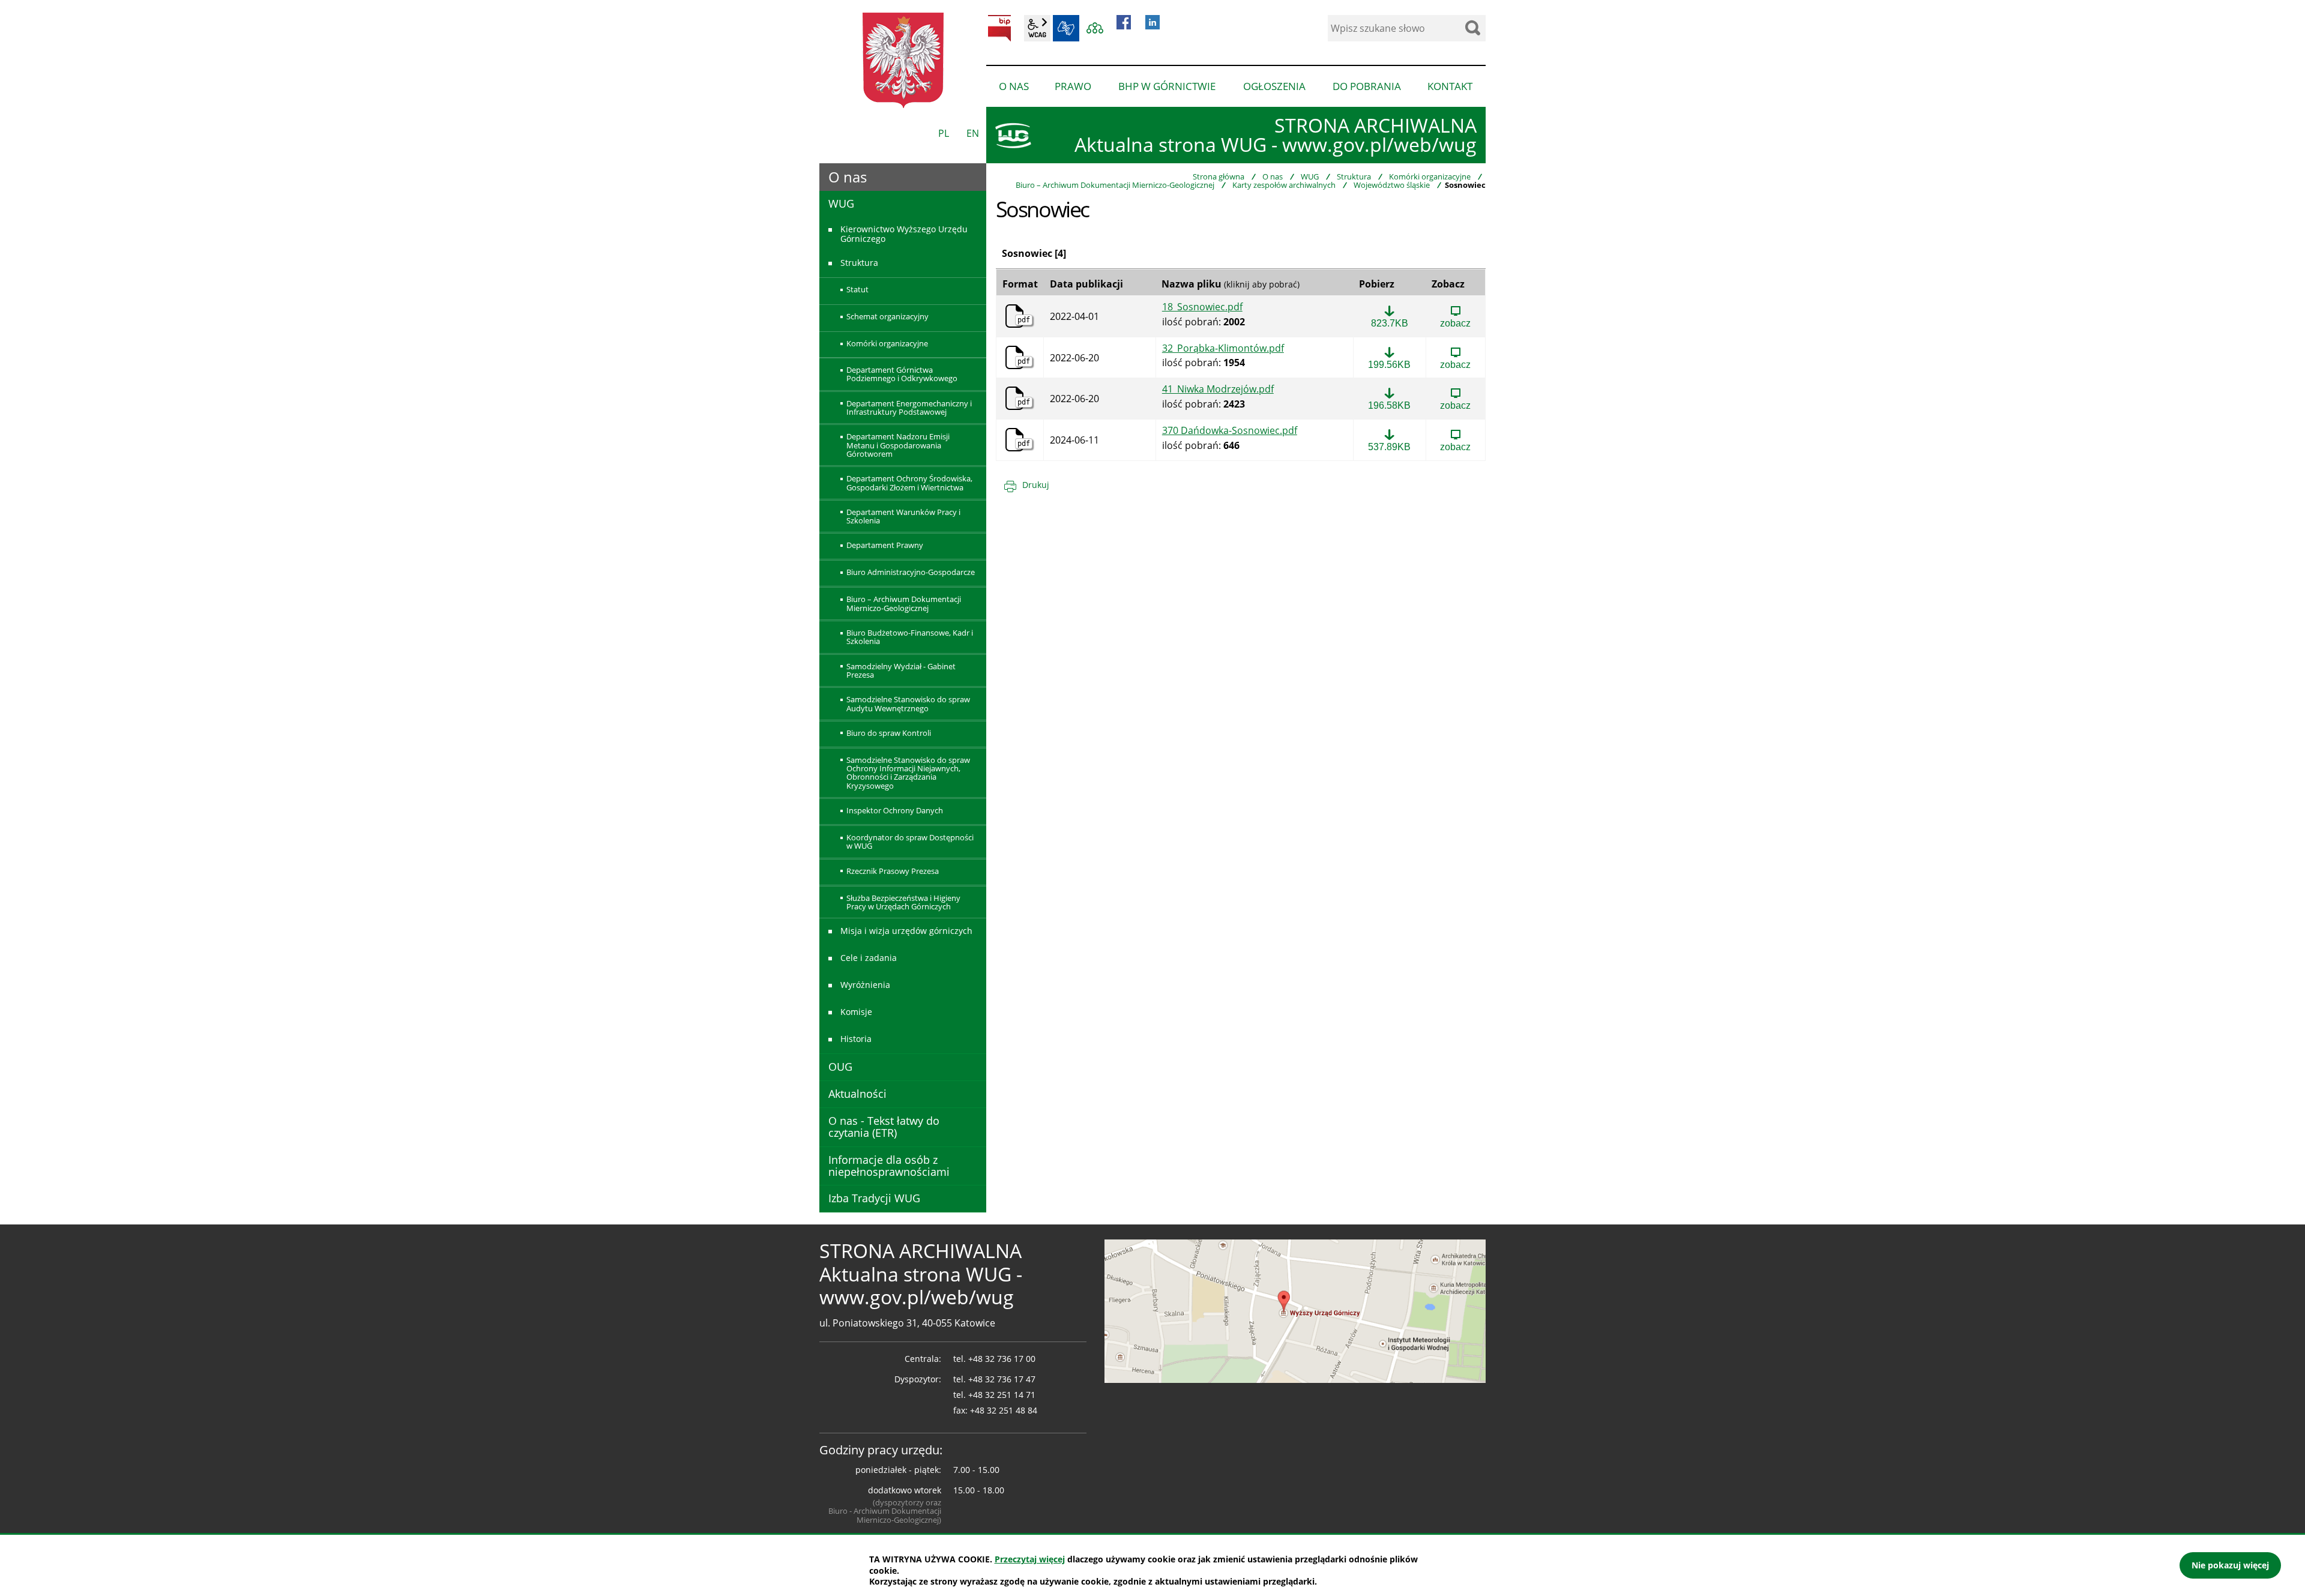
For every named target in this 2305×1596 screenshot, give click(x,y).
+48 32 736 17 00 (1002, 1359)
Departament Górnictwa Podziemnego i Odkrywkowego (902, 374)
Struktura (1354, 176)
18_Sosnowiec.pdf (1202, 307)
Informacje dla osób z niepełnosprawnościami (889, 1166)
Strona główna (1219, 176)
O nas (1273, 176)
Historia (856, 1039)
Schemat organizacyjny (887, 316)
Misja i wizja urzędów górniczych (906, 931)
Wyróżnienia (865, 985)
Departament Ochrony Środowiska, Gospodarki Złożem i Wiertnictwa (909, 483)
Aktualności (857, 1094)
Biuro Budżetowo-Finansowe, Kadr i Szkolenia (910, 637)
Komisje (856, 1012)
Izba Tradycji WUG (874, 1198)
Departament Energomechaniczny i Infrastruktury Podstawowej (909, 408)
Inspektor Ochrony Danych (895, 810)
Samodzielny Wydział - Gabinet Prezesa (901, 670)
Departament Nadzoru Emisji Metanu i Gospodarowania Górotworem (898, 445)
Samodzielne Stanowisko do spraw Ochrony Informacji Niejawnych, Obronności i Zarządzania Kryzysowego (908, 773)
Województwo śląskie (1392, 185)
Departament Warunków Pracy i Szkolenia (903, 516)
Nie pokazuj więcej (2230, 1565)
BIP (999, 28)
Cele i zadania (869, 958)
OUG (840, 1067)
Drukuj (1036, 485)
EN (973, 133)
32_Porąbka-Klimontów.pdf (1223, 349)
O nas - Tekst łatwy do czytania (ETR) (884, 1127)
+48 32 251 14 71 (1002, 1395)
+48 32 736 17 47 (1002, 1379)
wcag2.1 (1037, 28)
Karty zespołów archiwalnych (1284, 185)
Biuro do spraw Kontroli (889, 733)
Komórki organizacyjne (1430, 176)
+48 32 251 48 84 (1004, 1410)
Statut (857, 289)
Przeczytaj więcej (1030, 1559)
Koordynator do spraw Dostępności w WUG (910, 842)
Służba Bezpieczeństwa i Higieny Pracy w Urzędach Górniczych (903, 902)
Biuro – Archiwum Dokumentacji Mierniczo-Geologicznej (1115, 185)
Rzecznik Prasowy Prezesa (893, 871)
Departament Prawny (885, 545)
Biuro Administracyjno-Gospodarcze (911, 572)
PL (944, 133)
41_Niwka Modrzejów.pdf (1218, 390)
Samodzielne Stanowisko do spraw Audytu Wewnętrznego (908, 703)
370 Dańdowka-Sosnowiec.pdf (1230, 431)
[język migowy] (1066, 28)
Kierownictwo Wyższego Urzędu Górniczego (904, 233)
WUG (1310, 176)
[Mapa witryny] (1095, 28)
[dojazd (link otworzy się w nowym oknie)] (1295, 1310)
